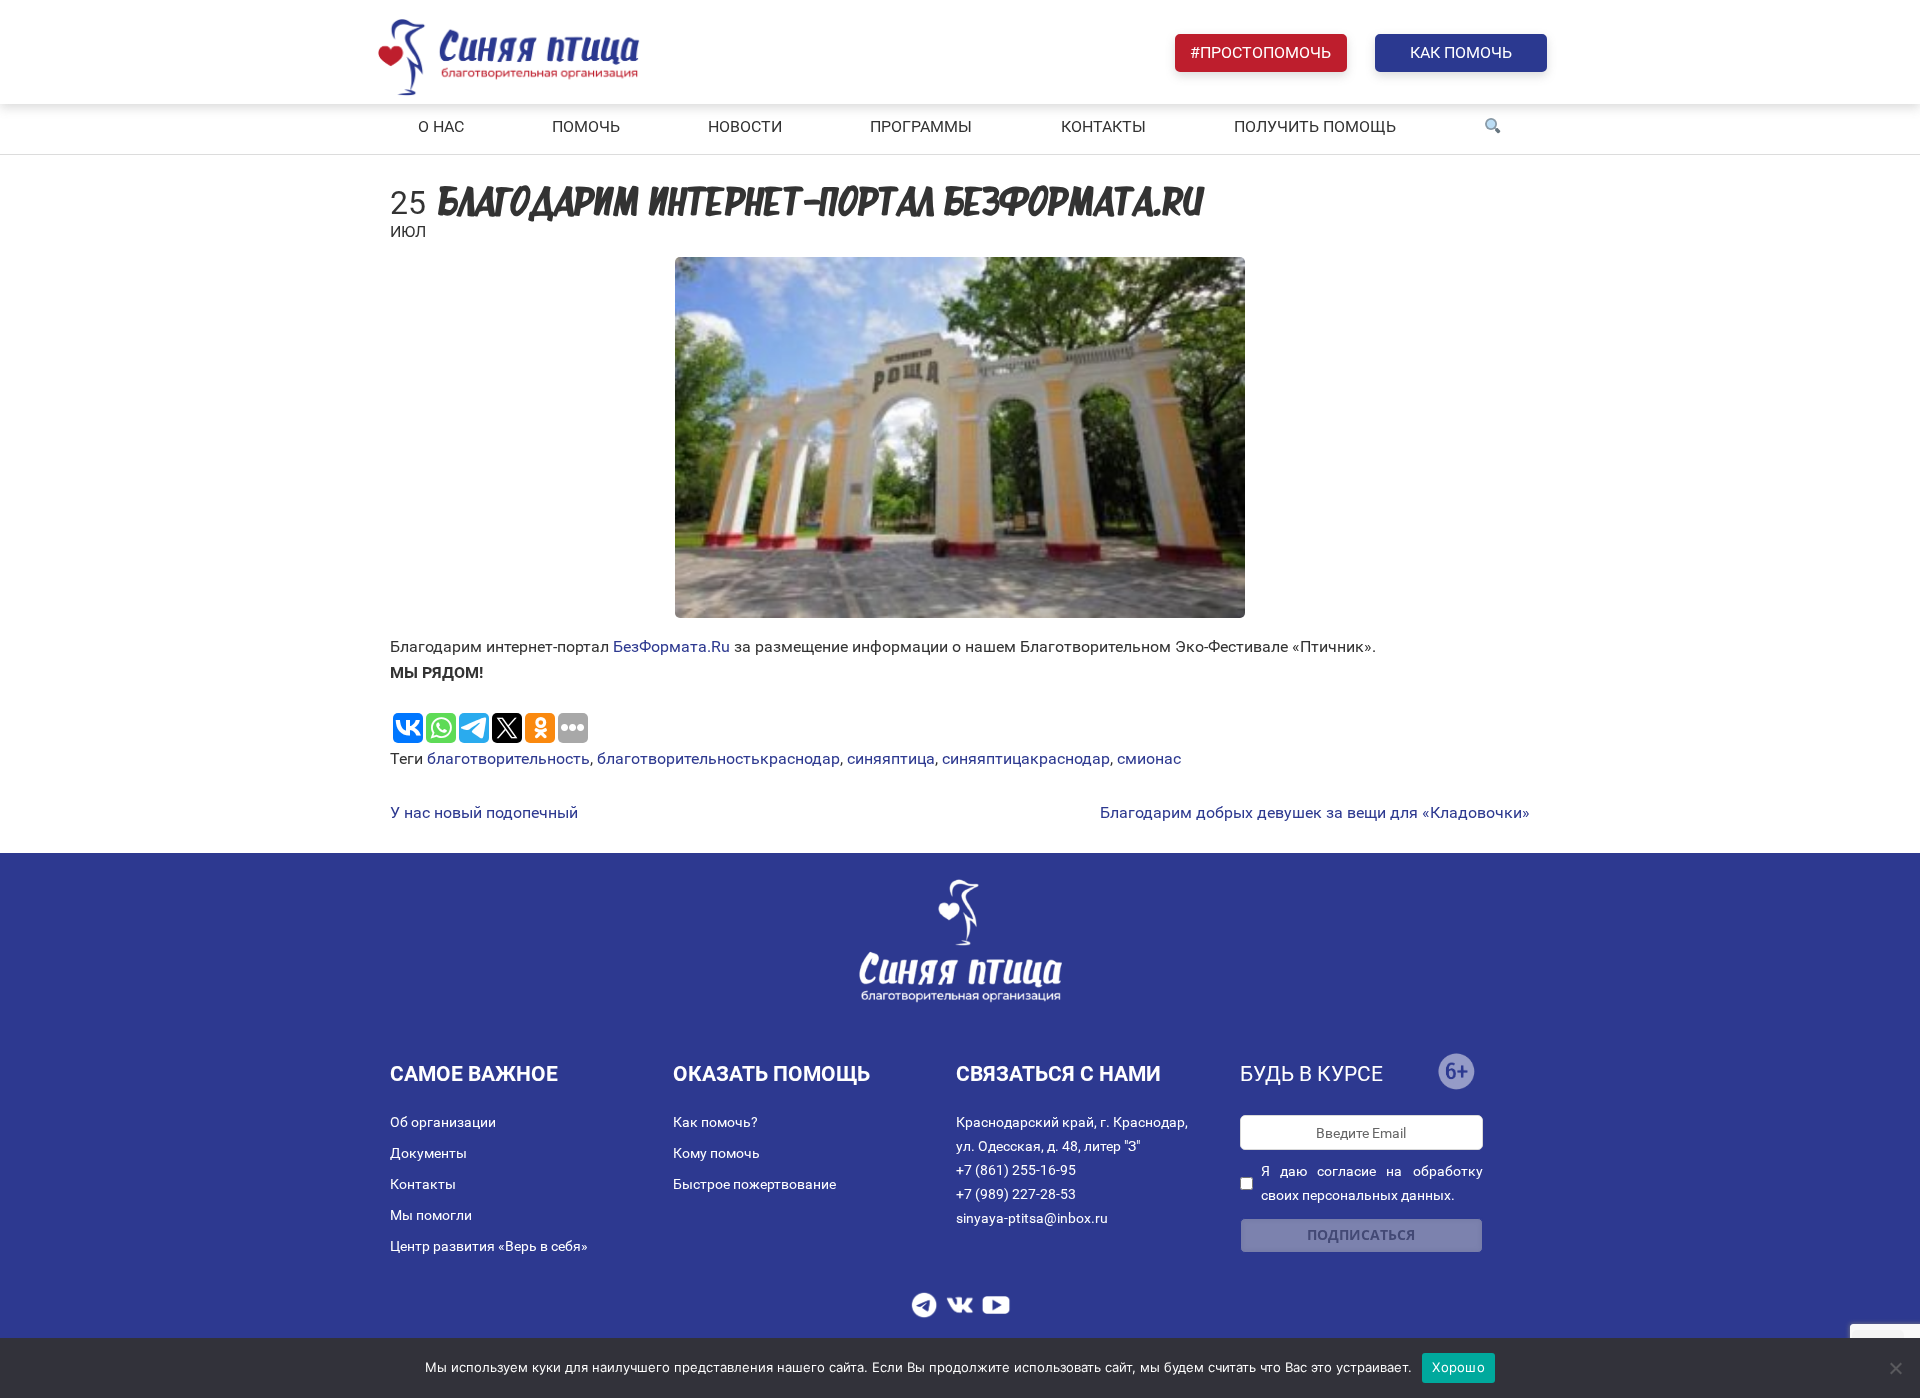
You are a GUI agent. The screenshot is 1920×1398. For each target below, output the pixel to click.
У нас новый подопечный (484, 813)
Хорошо (1458, 1367)
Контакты (423, 1184)
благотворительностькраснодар (718, 758)
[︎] (1493, 127)
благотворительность (508, 758)
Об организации (443, 1122)
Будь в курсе (1311, 1074)
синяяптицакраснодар (1026, 758)
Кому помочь (716, 1153)
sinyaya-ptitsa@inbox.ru (1032, 1218)
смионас (1149, 758)
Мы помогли (431, 1215)
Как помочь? (715, 1122)
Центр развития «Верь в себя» (489, 1246)
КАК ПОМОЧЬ (1461, 52)
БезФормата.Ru (671, 646)
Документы (428, 1153)
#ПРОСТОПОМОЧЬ (1260, 52)
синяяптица (891, 758)
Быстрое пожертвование (754, 1184)
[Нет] (1895, 1368)
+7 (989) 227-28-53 (1016, 1194)
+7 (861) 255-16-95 (1016, 1170)
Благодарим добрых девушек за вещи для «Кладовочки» (1315, 813)
